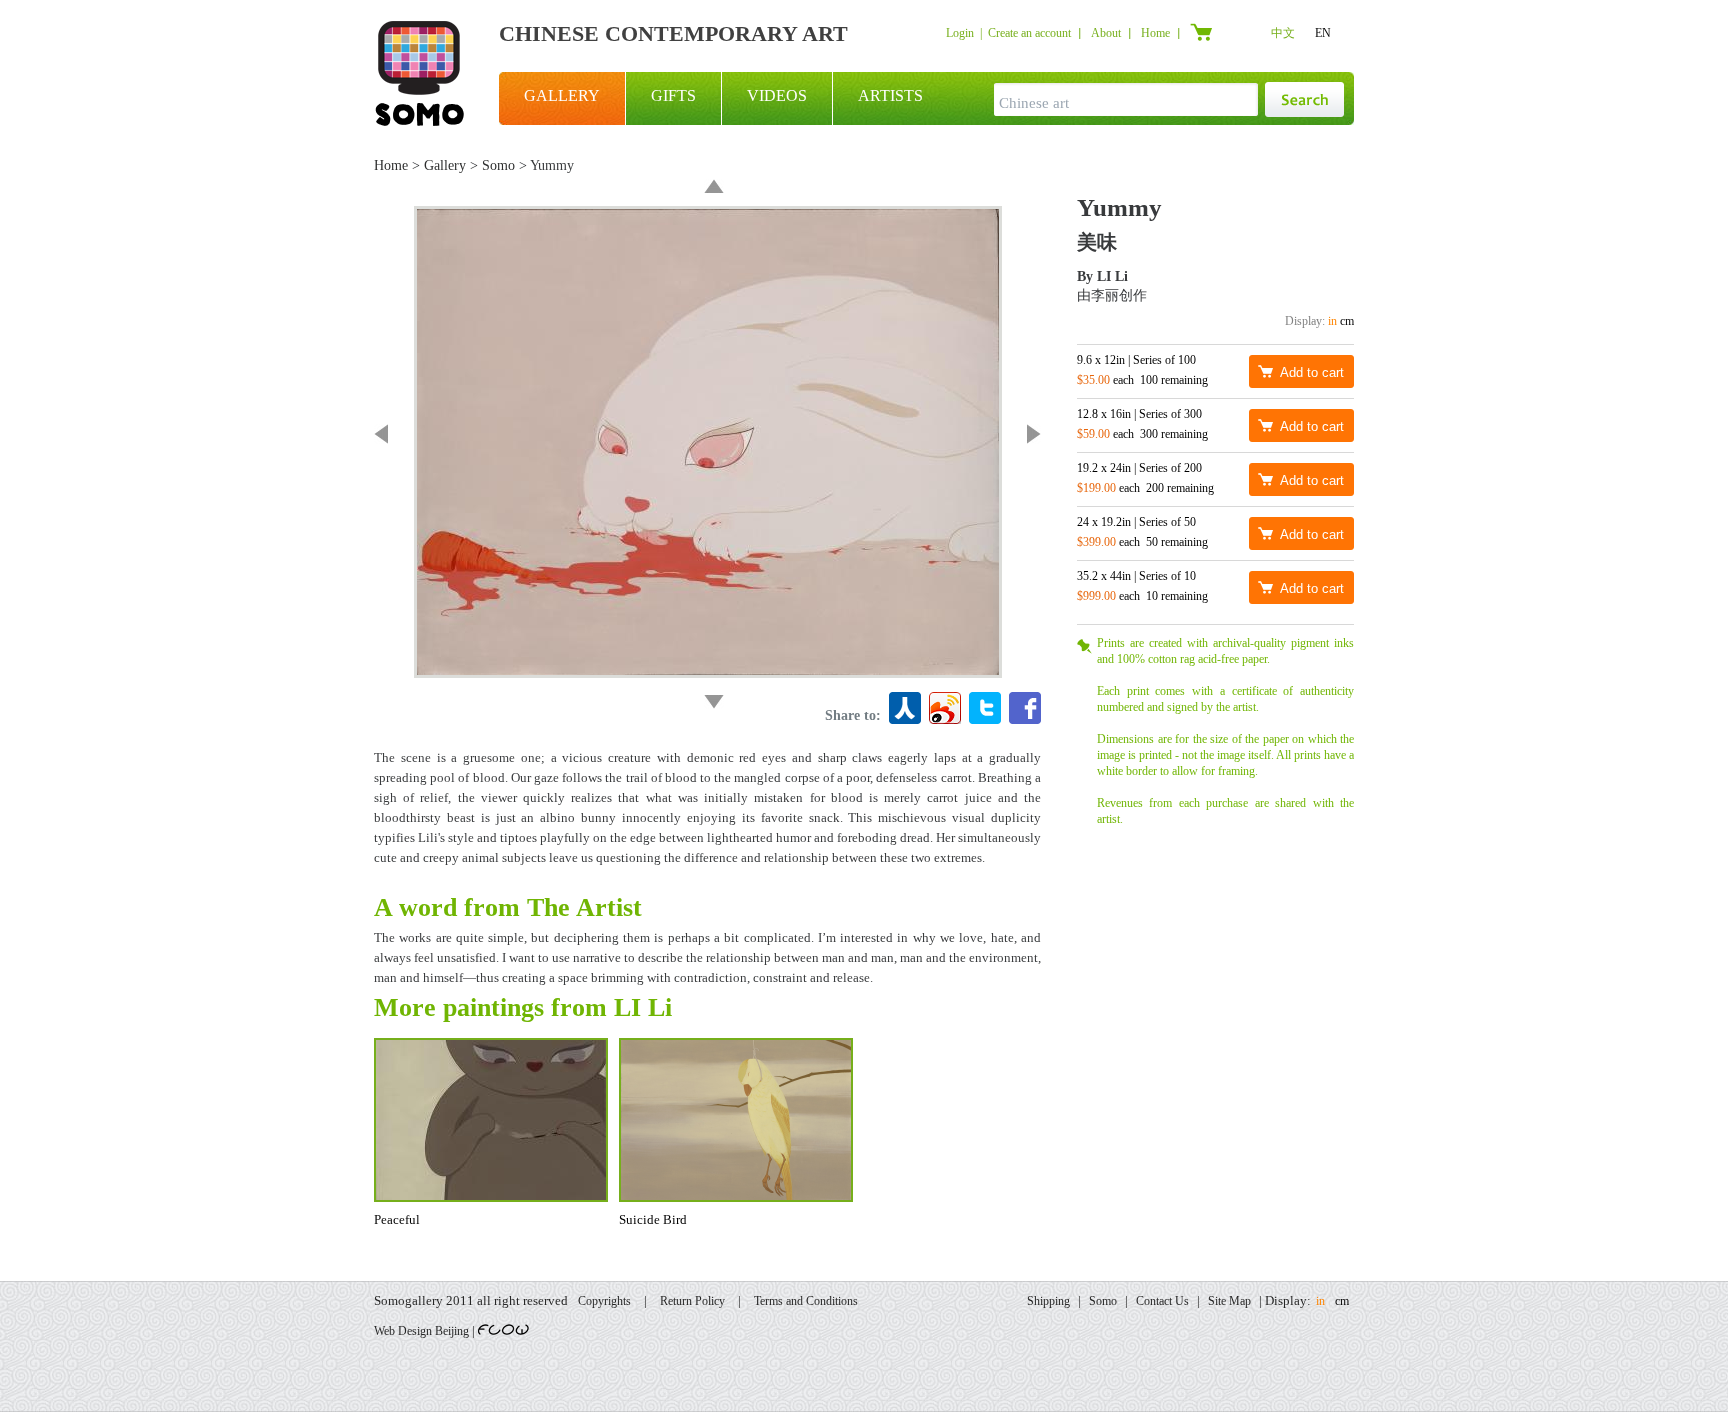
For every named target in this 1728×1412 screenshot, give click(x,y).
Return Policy (692, 1301)
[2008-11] (714, 702)
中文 (1283, 33)
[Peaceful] (1034, 434)
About (1106, 33)
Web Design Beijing (421, 1331)
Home (1155, 33)
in (1332, 321)
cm (1347, 321)
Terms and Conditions (806, 1301)
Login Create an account (1008, 33)
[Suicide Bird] (381, 434)
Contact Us (1162, 1301)
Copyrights (604, 1301)
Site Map (1229, 1301)
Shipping (1048, 1301)
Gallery (445, 165)
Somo (498, 165)
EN (1323, 33)
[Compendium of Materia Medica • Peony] (714, 186)
